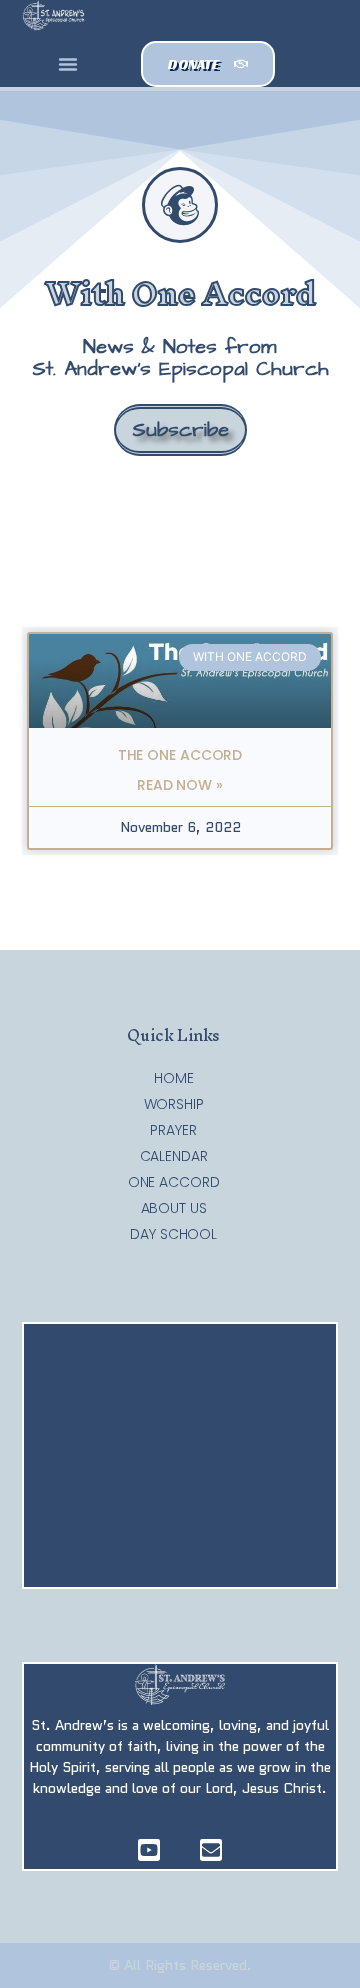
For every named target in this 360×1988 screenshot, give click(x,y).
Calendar (174, 1156)
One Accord (174, 1182)
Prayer (173, 1130)
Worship (174, 1104)
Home (174, 1078)
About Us (174, 1208)
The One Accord (180, 755)
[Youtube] (149, 1850)
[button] (68, 64)
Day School (173, 1234)
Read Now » (180, 785)
